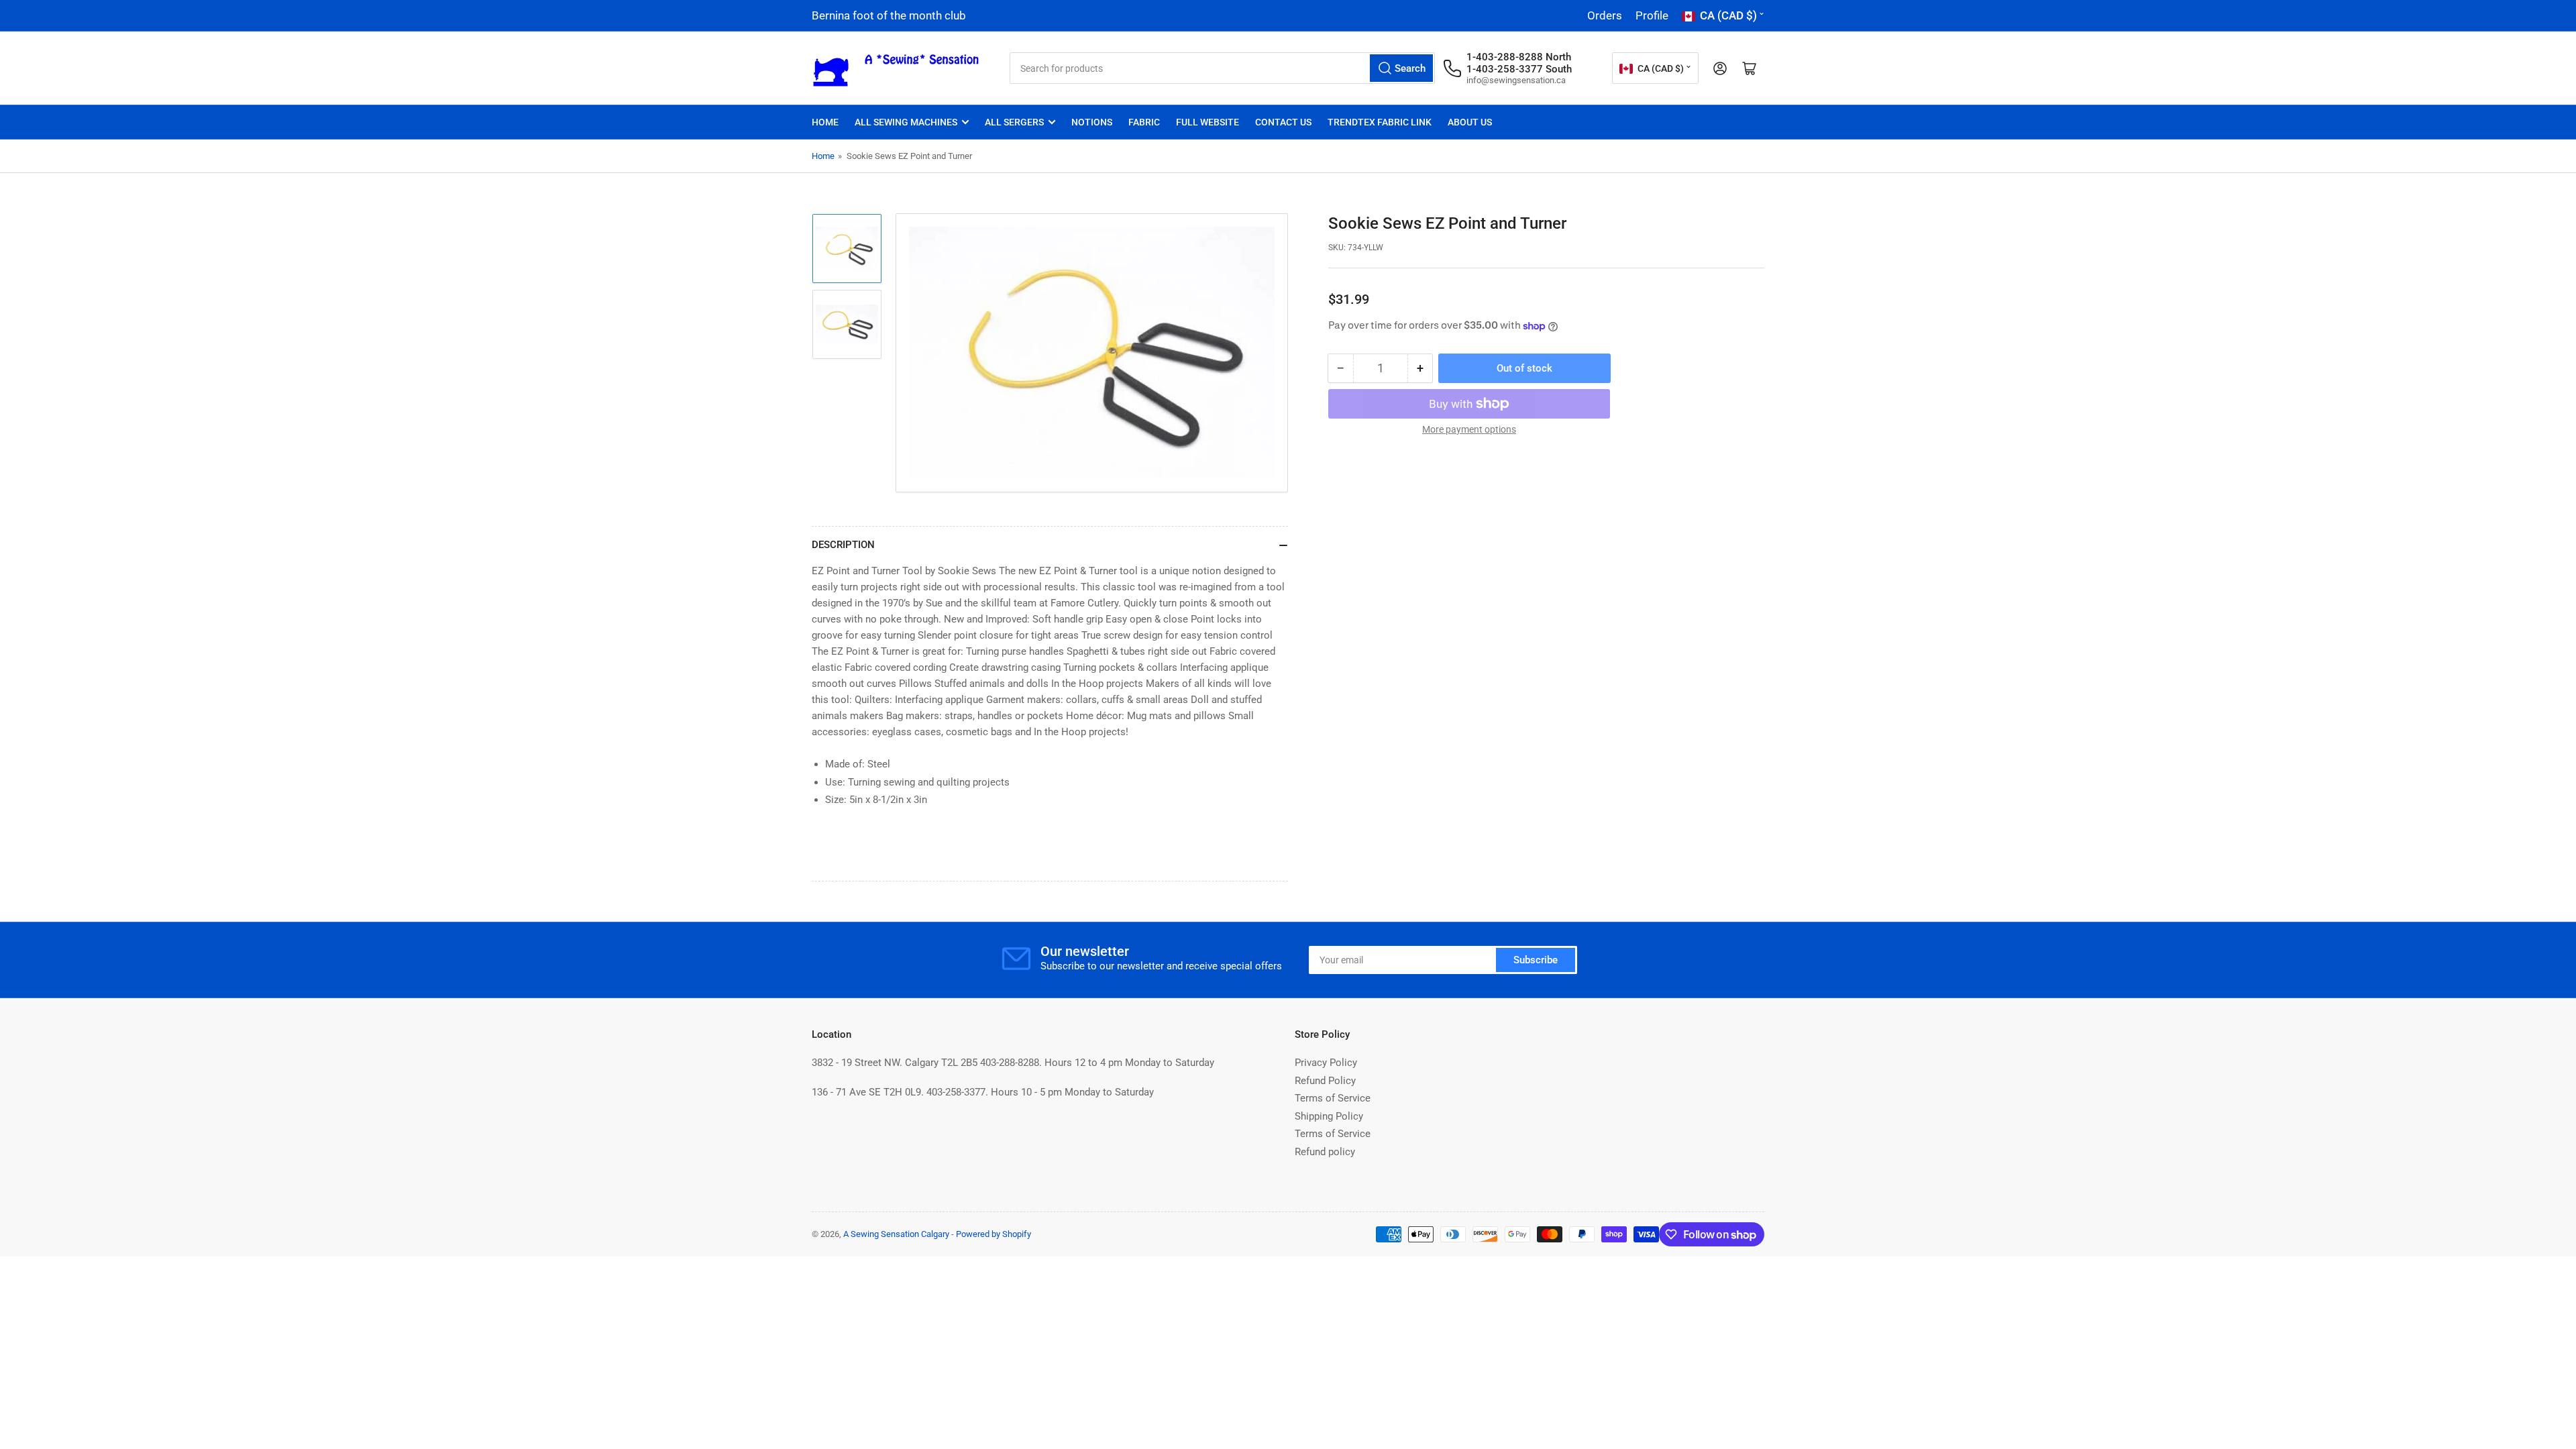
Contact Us (1283, 122)
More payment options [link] (1469, 429)
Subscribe (1536, 960)
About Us (1470, 122)
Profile (1652, 15)
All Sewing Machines (906, 122)
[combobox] (1222, 68)
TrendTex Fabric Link (1380, 122)
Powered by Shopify (994, 1234)
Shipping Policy (1329, 1116)
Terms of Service (1333, 1098)
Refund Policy (1325, 1081)
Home (825, 122)
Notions (1092, 122)
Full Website (1207, 122)
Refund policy (1325, 1152)
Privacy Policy (1326, 1063)
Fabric (1144, 122)
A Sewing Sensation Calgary (896, 1234)
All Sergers (1014, 122)
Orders (1605, 15)
